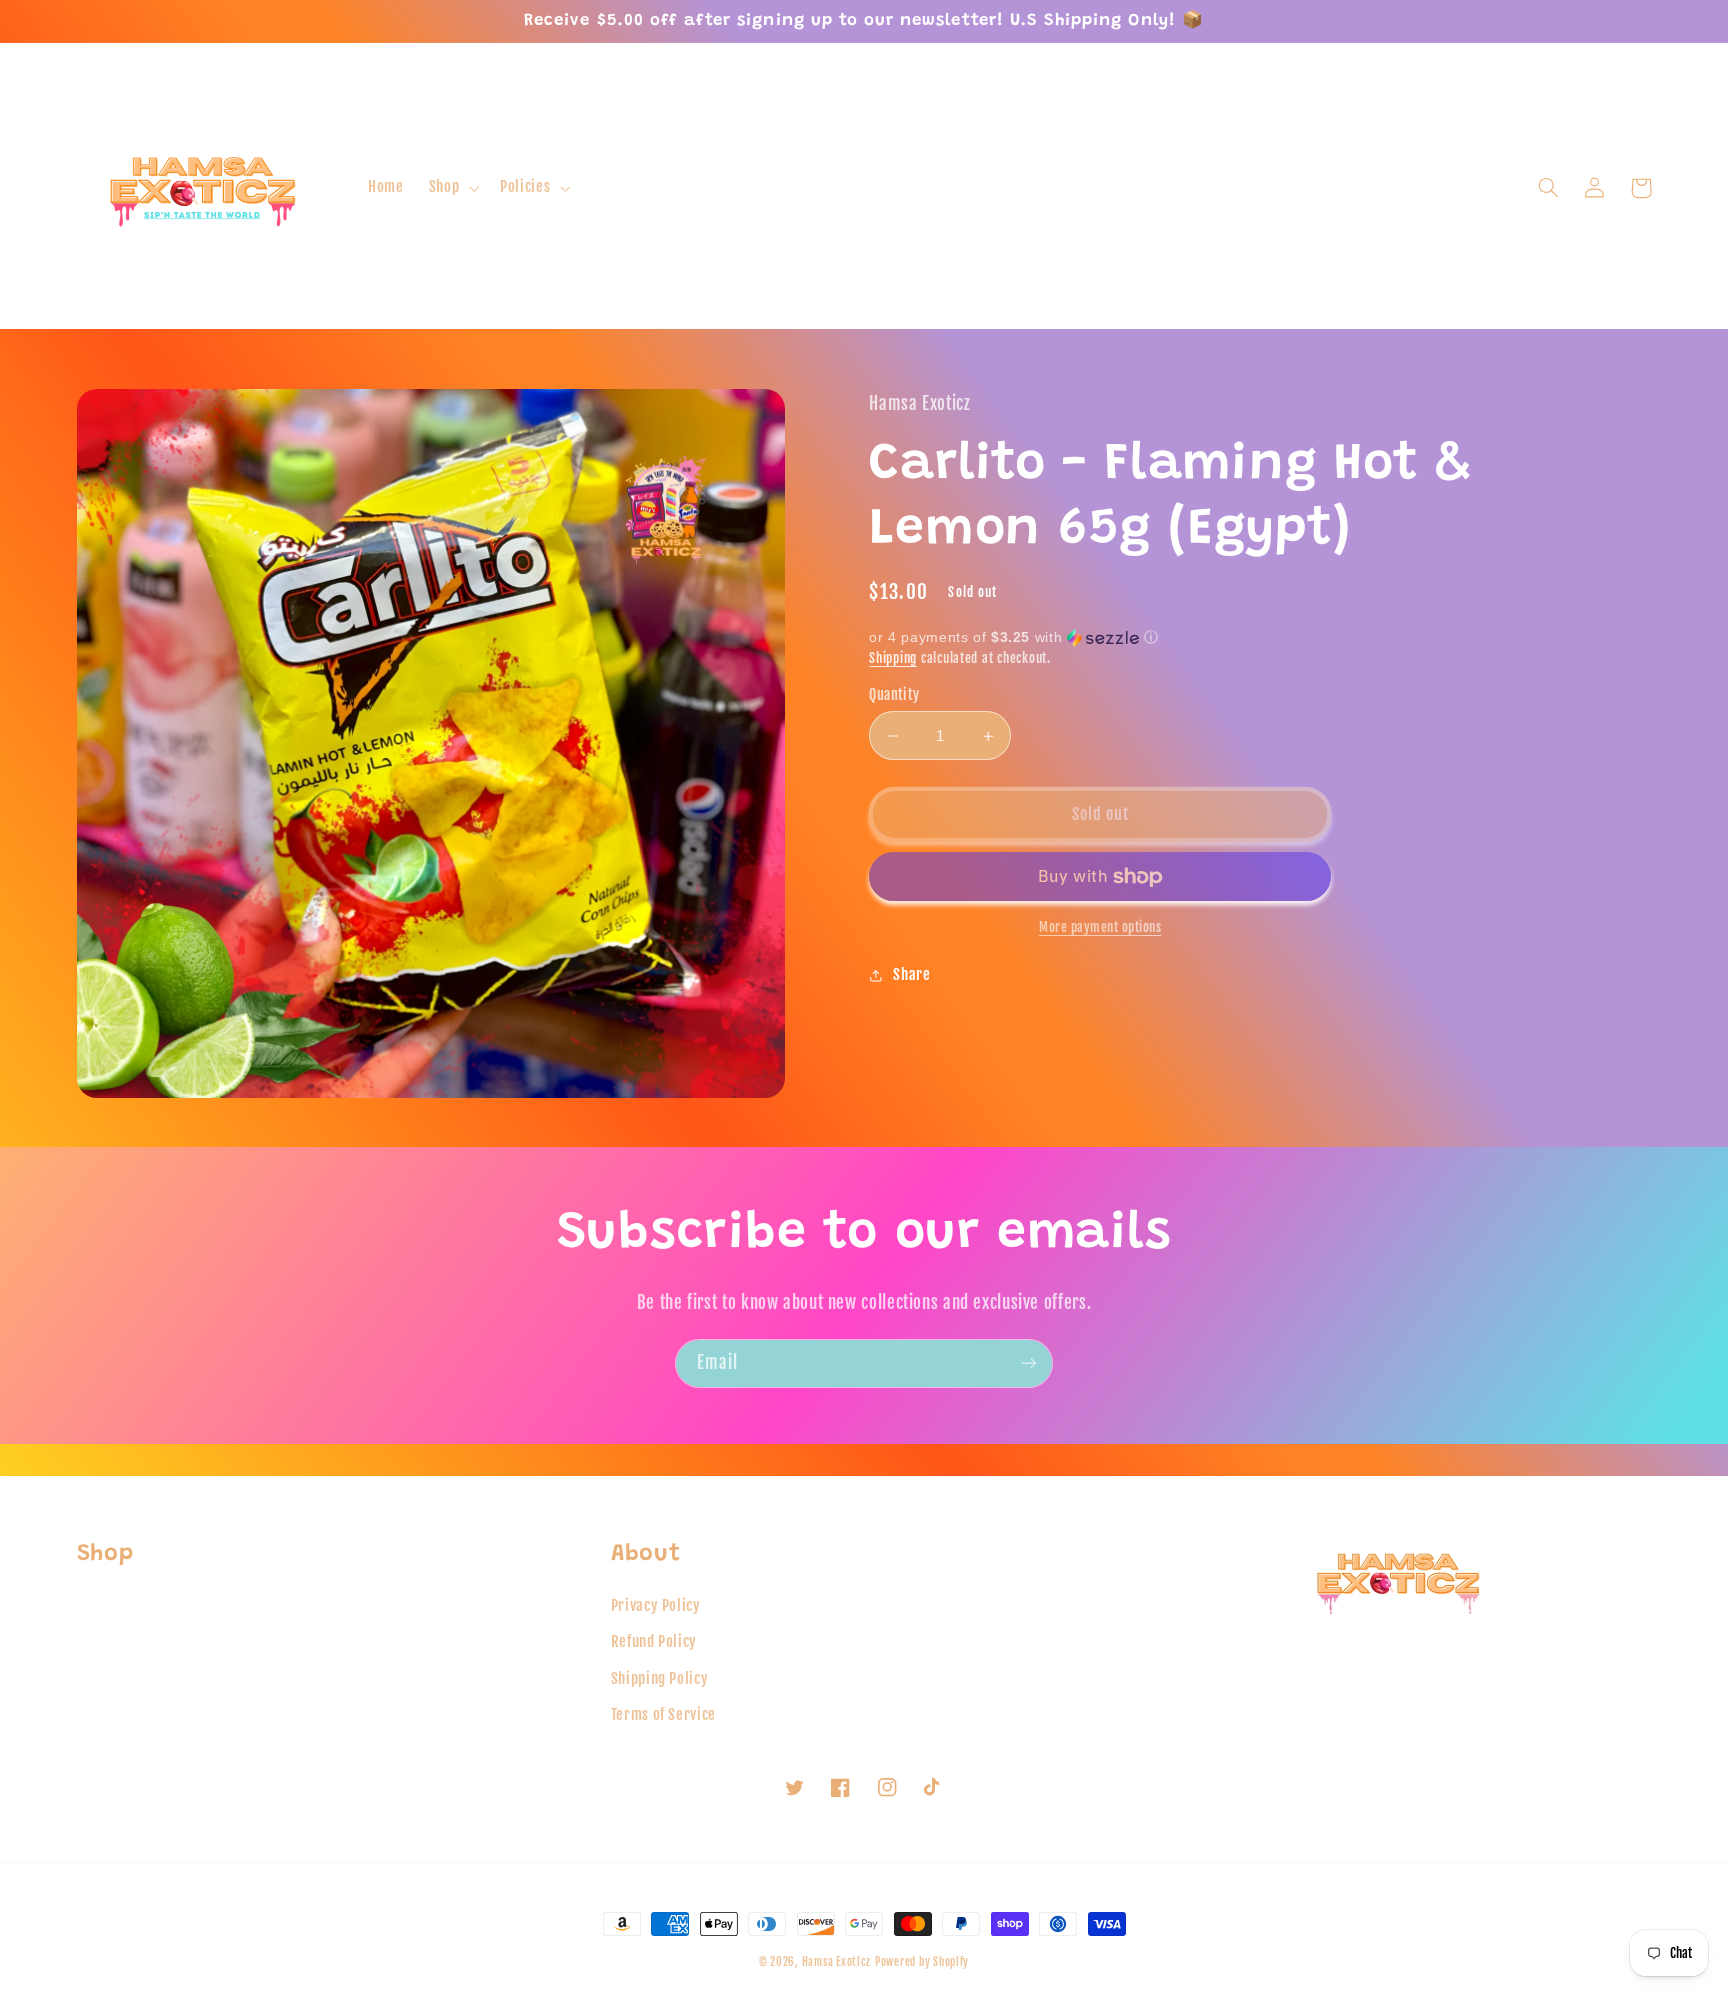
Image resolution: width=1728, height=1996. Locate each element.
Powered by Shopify (922, 1962)
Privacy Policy (656, 1605)
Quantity (894, 694)
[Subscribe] (1029, 1363)
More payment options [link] (1100, 927)
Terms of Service (663, 1714)
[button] (451, 188)
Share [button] (911, 974)
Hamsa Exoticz (837, 1962)
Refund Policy (654, 1641)
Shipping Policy (659, 1678)
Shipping (893, 658)
